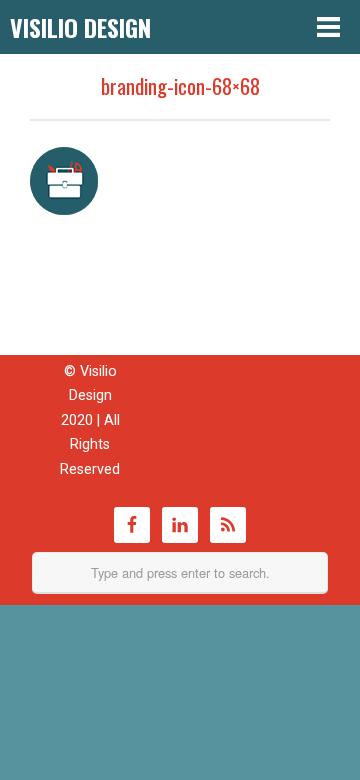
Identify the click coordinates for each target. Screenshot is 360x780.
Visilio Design (80, 27)
